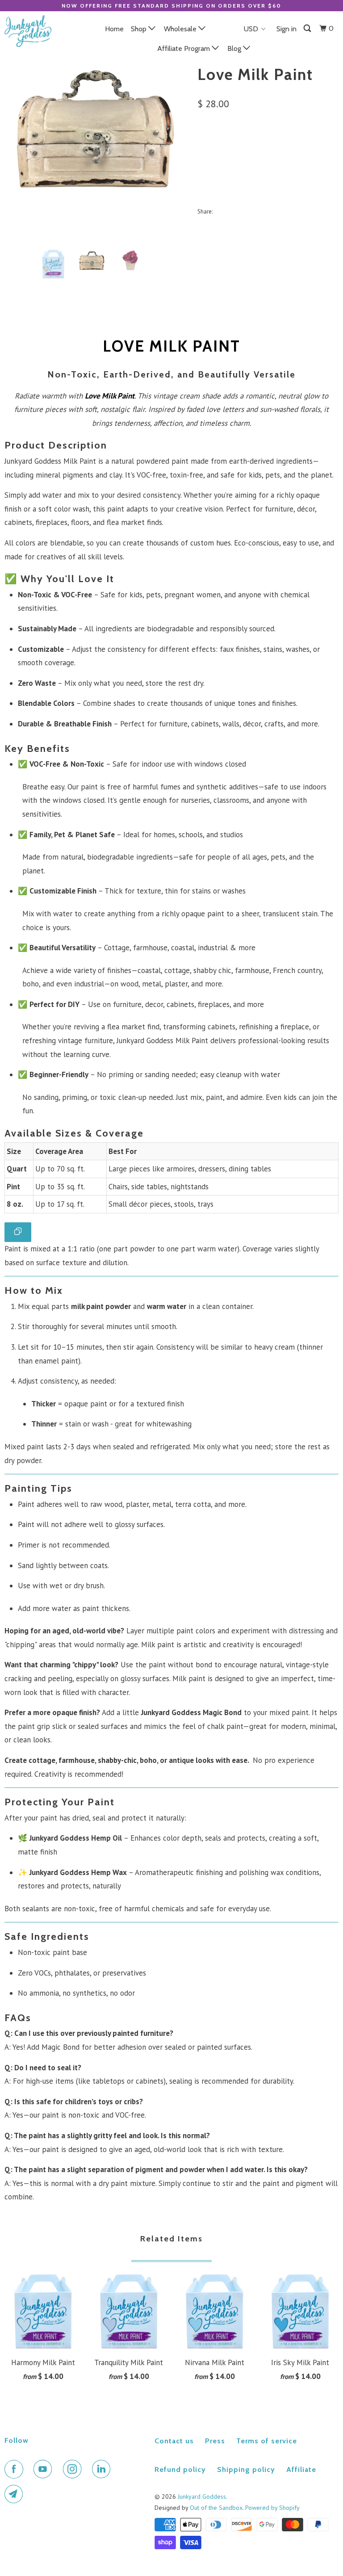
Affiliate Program (184, 48)
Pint (242, 145)
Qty (203, 170)
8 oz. (270, 145)
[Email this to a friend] (300, 211)
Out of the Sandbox (216, 2508)
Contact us (174, 2441)
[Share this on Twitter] (222, 211)
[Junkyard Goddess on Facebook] (16, 2469)
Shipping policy (246, 2469)
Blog (235, 48)
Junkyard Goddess (202, 2496)
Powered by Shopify (272, 2508)
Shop (140, 29)
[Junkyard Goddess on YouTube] (45, 2469)
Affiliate (301, 2469)
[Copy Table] (18, 1232)
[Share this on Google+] (281, 211)
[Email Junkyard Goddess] (16, 2494)
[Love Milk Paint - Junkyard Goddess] (96, 128)
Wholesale (181, 29)
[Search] (308, 29)
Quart (212, 145)
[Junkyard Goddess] (32, 31)
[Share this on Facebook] (241, 211)
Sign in (287, 29)
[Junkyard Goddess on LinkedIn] (103, 2469)
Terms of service (267, 2441)
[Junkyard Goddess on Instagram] (74, 2469)
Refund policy (180, 2469)
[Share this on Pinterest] (261, 211)
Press (215, 2441)
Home (114, 29)
